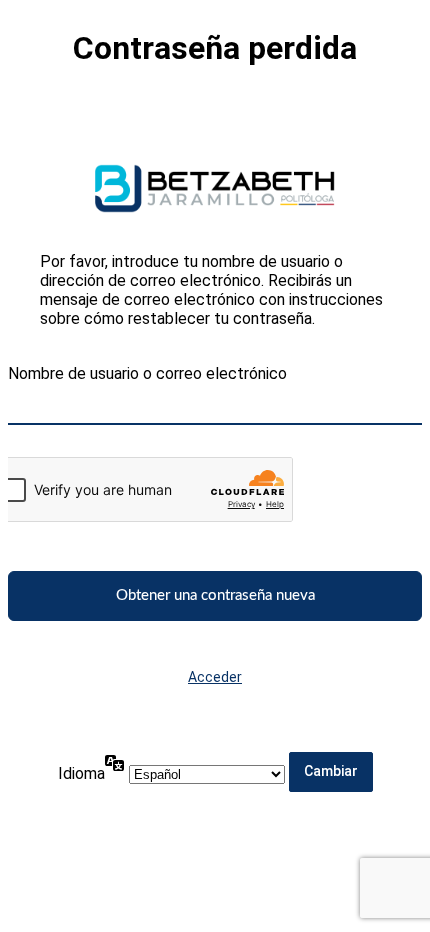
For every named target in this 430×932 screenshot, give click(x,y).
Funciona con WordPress (215, 188)
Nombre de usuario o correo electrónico (147, 373)
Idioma (81, 773)
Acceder (215, 677)
